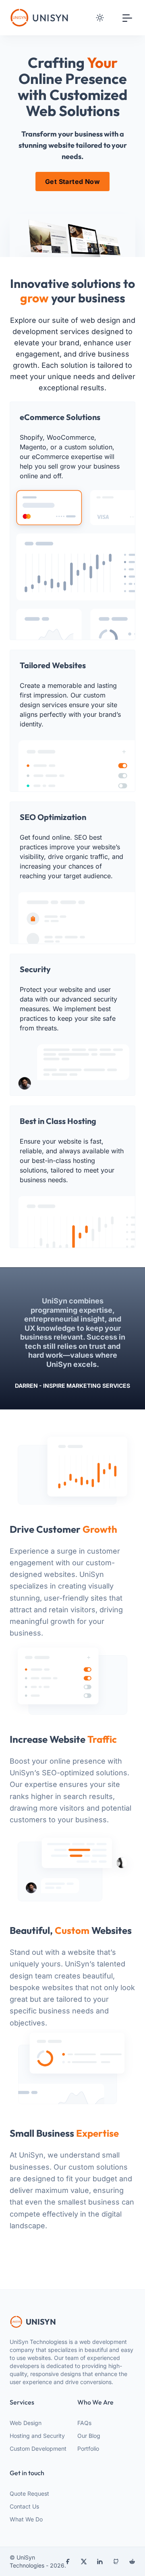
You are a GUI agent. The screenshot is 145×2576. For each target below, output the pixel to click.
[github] (116, 2562)
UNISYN (41, 2322)
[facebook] (68, 2562)
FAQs (84, 2423)
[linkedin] (100, 2562)
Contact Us (24, 2506)
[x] (84, 2562)
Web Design (26, 2423)
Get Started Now (72, 182)
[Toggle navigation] (127, 18)
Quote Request (29, 2493)
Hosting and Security (37, 2436)
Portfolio (88, 2449)
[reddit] (132, 2562)
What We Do (26, 2519)
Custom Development (38, 2449)
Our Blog (89, 2436)
